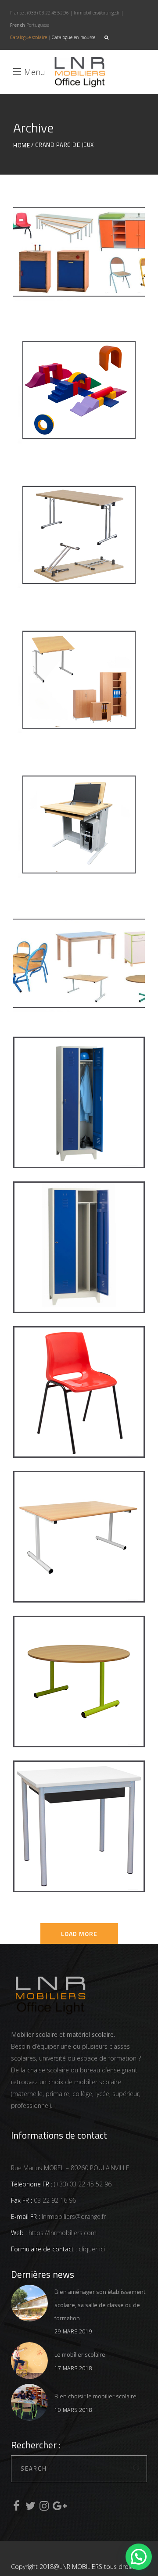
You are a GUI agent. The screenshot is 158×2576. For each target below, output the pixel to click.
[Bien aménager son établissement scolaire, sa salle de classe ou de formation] (29, 2303)
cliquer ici (91, 2249)
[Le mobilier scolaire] (29, 2361)
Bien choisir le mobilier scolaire (95, 2396)
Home (22, 145)
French (18, 25)
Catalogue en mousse (74, 37)
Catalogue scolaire (29, 37)
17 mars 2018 (73, 2368)
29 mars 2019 (73, 2331)
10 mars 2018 (73, 2410)
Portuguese (38, 25)
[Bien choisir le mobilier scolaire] (29, 2402)
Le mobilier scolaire (80, 2354)
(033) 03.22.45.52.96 (48, 13)
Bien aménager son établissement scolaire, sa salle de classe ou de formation (100, 2305)
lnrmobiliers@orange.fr (97, 13)
